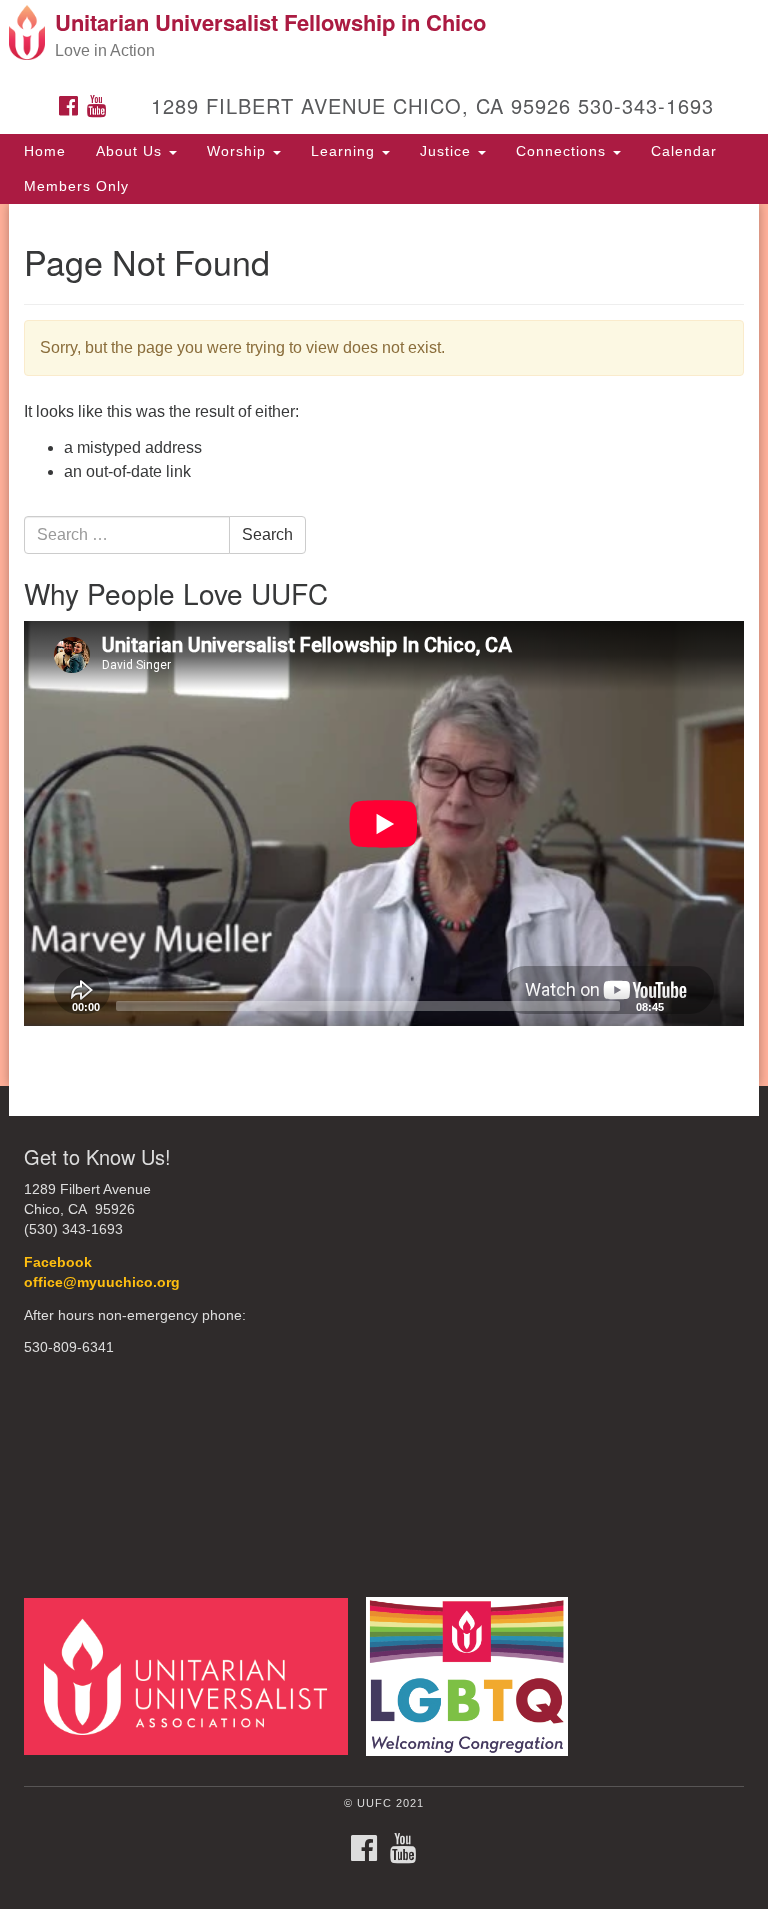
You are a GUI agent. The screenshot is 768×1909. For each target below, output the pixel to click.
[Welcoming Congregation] (474, 1675)
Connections (563, 151)
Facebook (60, 1262)
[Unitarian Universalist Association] (193, 1675)
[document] (384, 645)
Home (45, 151)
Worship (239, 151)
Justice (448, 151)
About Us (131, 151)
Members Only (76, 186)
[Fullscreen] (718, 1006)
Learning (345, 151)
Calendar (684, 151)
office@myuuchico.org (102, 1282)
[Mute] (686, 1006)
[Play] (50, 1006)
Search (267, 534)
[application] (384, 823)
